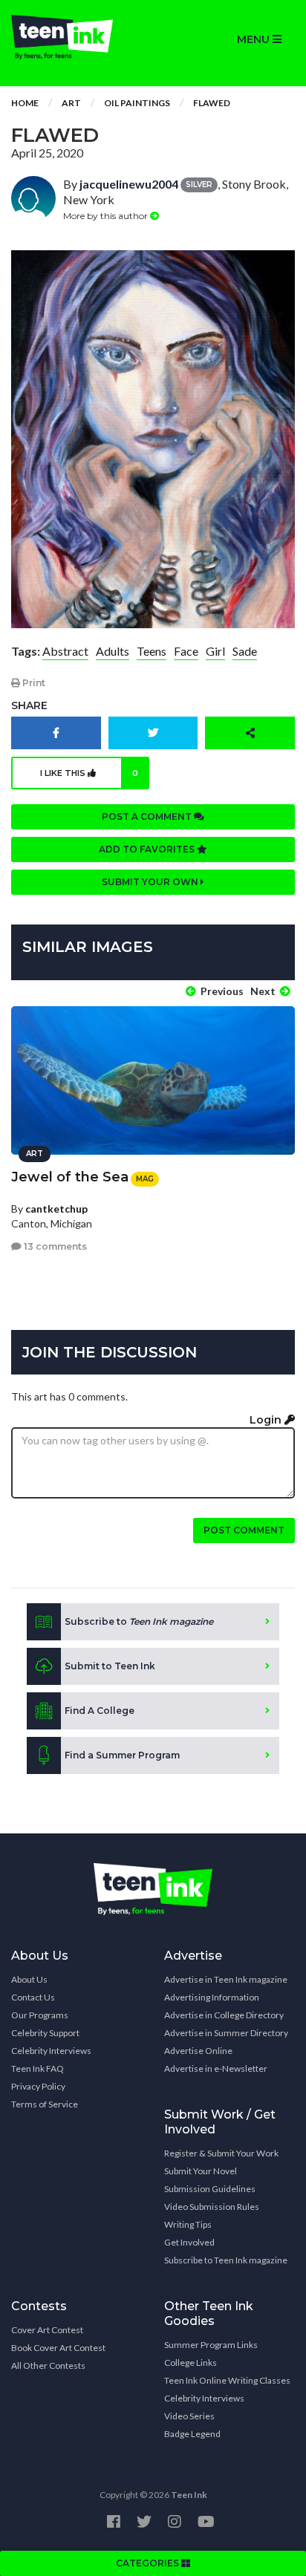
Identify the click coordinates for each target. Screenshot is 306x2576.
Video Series (189, 2416)
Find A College (100, 1711)
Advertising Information (212, 1997)
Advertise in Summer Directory (226, 2033)
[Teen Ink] (76, 37)
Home (25, 103)
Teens (152, 651)
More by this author (107, 216)
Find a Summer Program (122, 1755)
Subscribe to (139, 1621)
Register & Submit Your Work (221, 2153)
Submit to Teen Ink (110, 1666)
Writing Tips (188, 2224)
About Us (29, 1979)
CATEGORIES (149, 2563)
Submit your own (151, 882)
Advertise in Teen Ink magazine (226, 1979)
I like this (89, 773)
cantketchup (56, 1209)
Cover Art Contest (47, 2330)
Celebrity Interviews (51, 2051)
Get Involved (189, 2242)
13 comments (54, 1246)
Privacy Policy (38, 2086)
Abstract (65, 651)
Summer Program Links (211, 2345)
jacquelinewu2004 (129, 184)
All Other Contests (48, 2365)
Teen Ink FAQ (38, 2068)
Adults (113, 651)
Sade (245, 651)
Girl (215, 651)
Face (186, 651)
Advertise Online (198, 2051)
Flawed (212, 103)
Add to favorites (148, 849)
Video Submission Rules (212, 2207)
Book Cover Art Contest (58, 2348)
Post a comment (148, 816)
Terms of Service (45, 2104)
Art (71, 103)
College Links (191, 2363)
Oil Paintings (137, 103)
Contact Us (33, 1997)
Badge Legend (192, 2434)
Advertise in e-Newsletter (216, 2068)
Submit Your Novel (201, 2171)
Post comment (244, 1530)
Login (267, 1420)
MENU (255, 39)
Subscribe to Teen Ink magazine (226, 2260)
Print (33, 683)
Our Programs (40, 2015)
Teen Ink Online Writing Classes (227, 2380)
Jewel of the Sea (70, 1177)
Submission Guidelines (210, 2189)
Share (29, 705)
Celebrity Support (45, 2033)
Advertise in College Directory (224, 2015)
